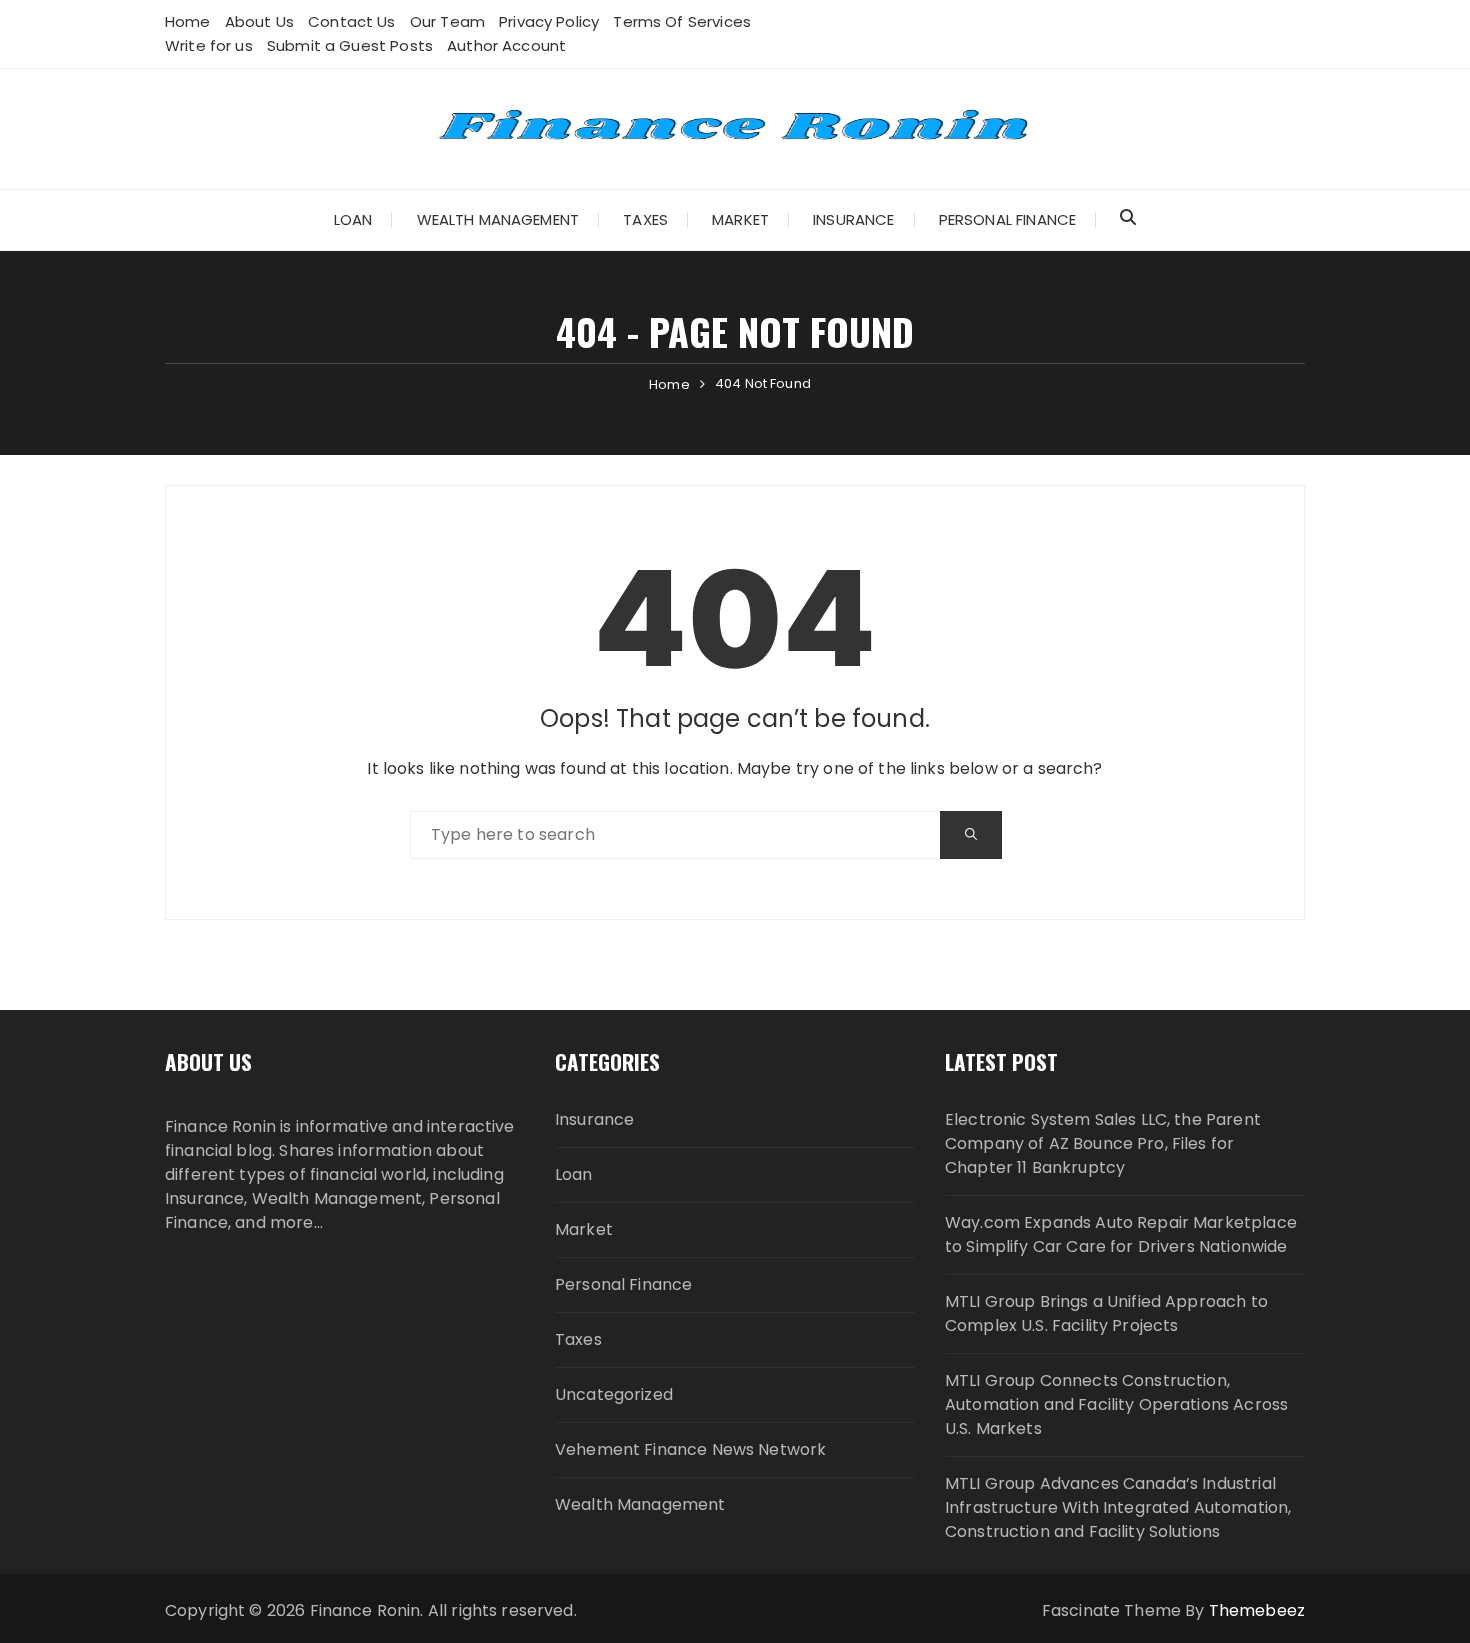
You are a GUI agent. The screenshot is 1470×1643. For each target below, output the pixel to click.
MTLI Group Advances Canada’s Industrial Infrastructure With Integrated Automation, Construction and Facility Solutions (1118, 1507)
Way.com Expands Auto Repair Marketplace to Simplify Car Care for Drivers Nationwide (1121, 1234)
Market (740, 219)
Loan (353, 219)
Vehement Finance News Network (690, 1449)
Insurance (853, 219)
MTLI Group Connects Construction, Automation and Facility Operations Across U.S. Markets (1116, 1404)
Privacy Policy (549, 21)
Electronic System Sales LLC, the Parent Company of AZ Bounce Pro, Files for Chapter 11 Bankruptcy (1103, 1143)
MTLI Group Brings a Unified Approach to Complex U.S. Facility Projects (1106, 1313)
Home (188, 21)
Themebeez (1257, 1610)
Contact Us (352, 21)
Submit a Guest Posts (350, 45)
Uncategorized (614, 1394)
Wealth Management (498, 219)
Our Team (447, 21)
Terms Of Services (682, 21)
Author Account (506, 45)
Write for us (209, 45)
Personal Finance (1007, 219)
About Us (259, 21)
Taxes (645, 219)
